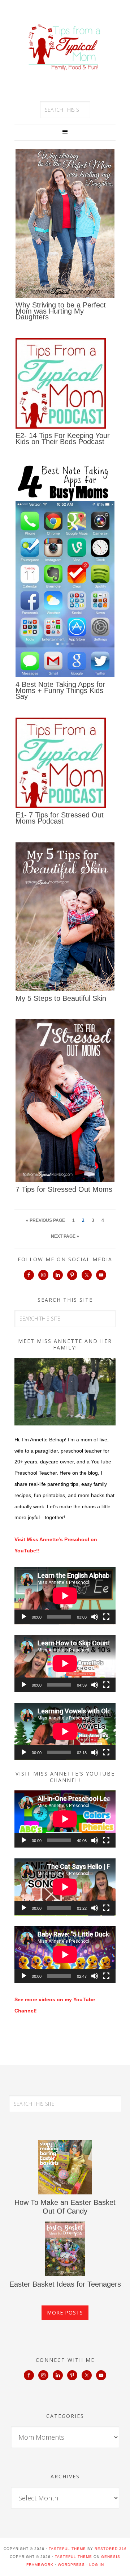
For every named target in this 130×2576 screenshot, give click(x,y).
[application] (65, 1596)
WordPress (71, 2565)
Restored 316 (111, 2549)
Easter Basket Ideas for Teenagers (65, 2284)
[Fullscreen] (106, 1617)
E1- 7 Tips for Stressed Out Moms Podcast (60, 818)
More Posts (65, 2313)
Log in (97, 2565)
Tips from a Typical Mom (65, 47)
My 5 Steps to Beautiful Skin (61, 998)
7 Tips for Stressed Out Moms (64, 1189)
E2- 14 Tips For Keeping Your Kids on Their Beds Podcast (63, 439)
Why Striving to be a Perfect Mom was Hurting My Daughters (61, 311)
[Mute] (95, 1617)
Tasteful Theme (73, 2557)
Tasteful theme (67, 2549)
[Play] (24, 1617)
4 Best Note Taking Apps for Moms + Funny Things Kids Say (60, 690)
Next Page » (65, 1236)
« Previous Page (45, 1220)
